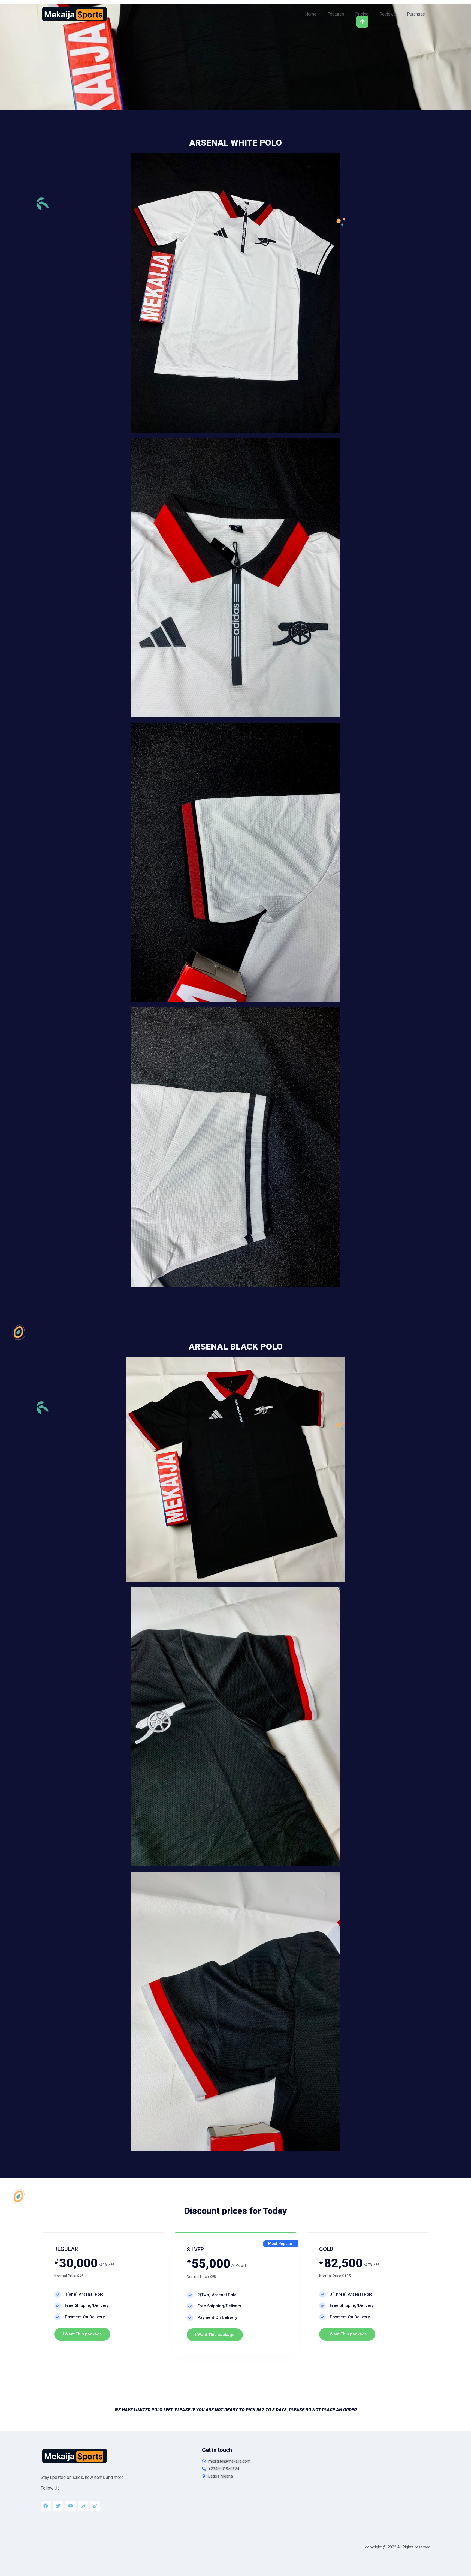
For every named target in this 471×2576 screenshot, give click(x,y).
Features (336, 14)
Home (311, 14)
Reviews (388, 14)
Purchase (416, 14)
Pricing (362, 14)
